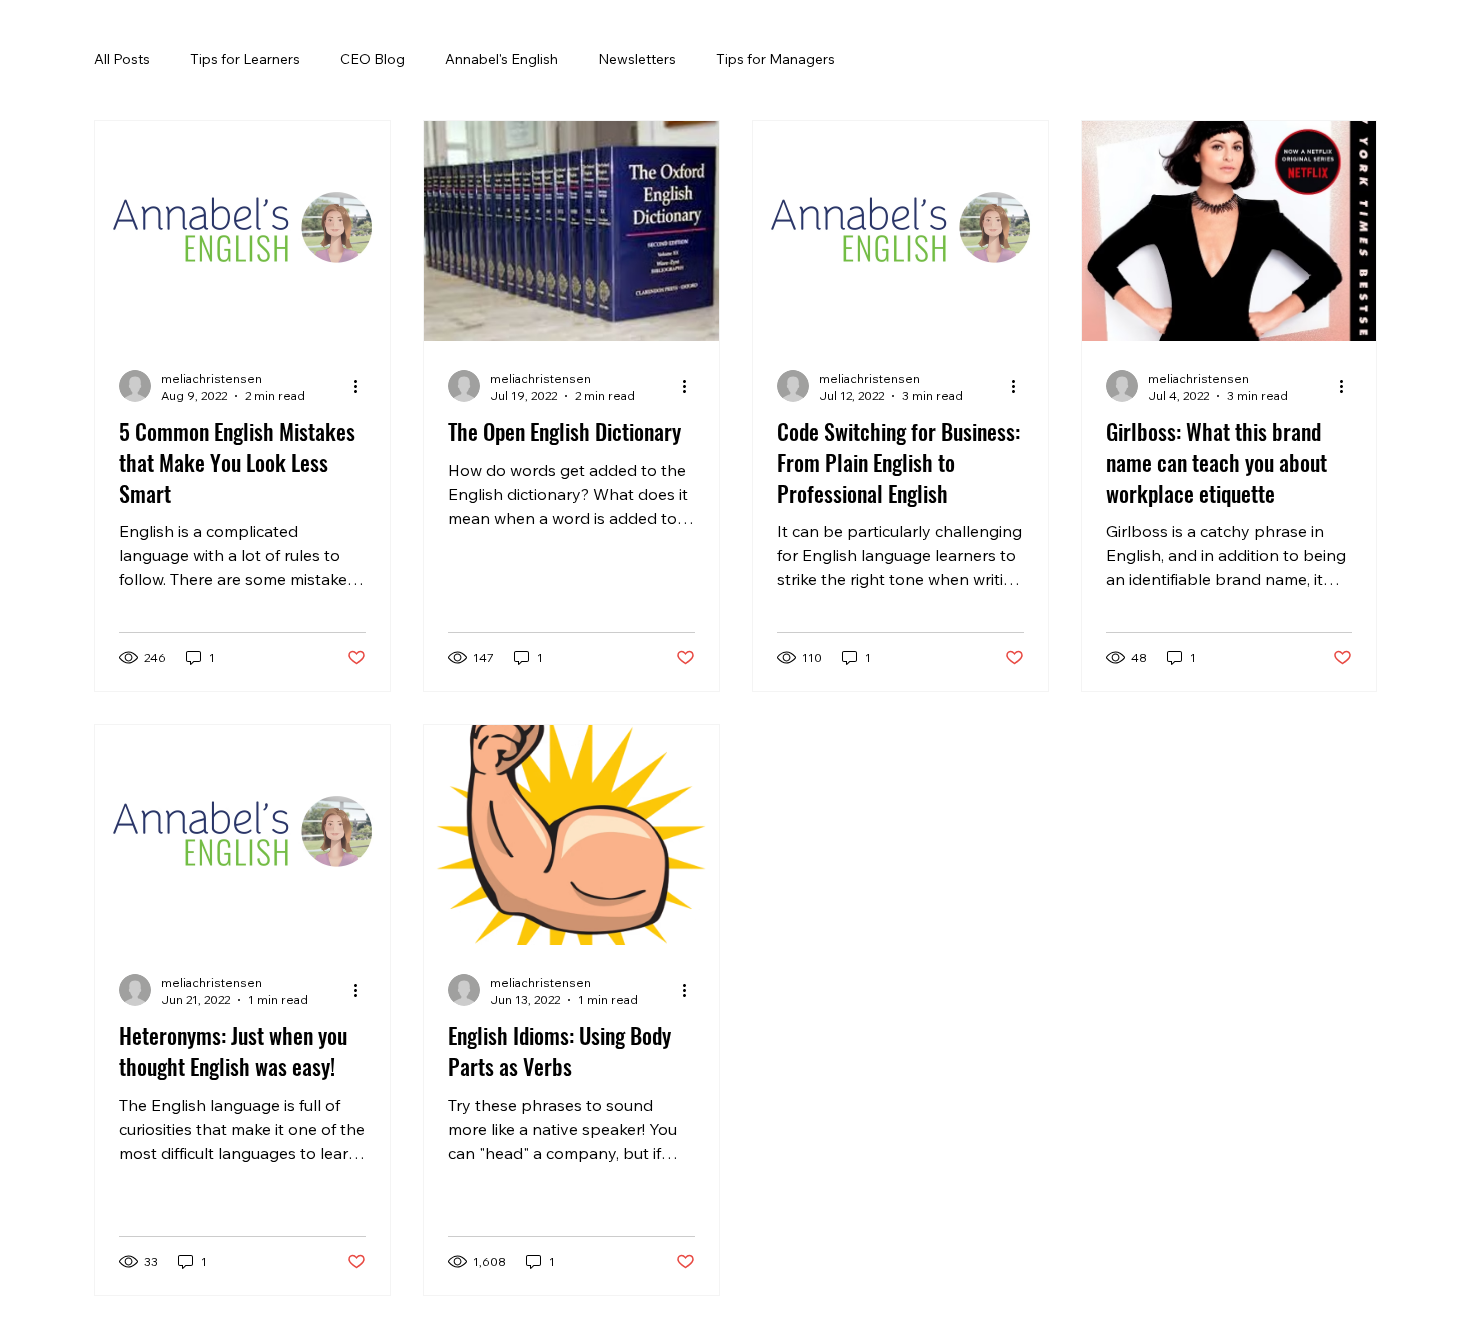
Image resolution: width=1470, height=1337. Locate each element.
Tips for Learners (245, 59)
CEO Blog (372, 59)
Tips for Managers (775, 59)
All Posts (122, 59)
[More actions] (363, 386)
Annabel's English (501, 59)
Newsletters (637, 59)
